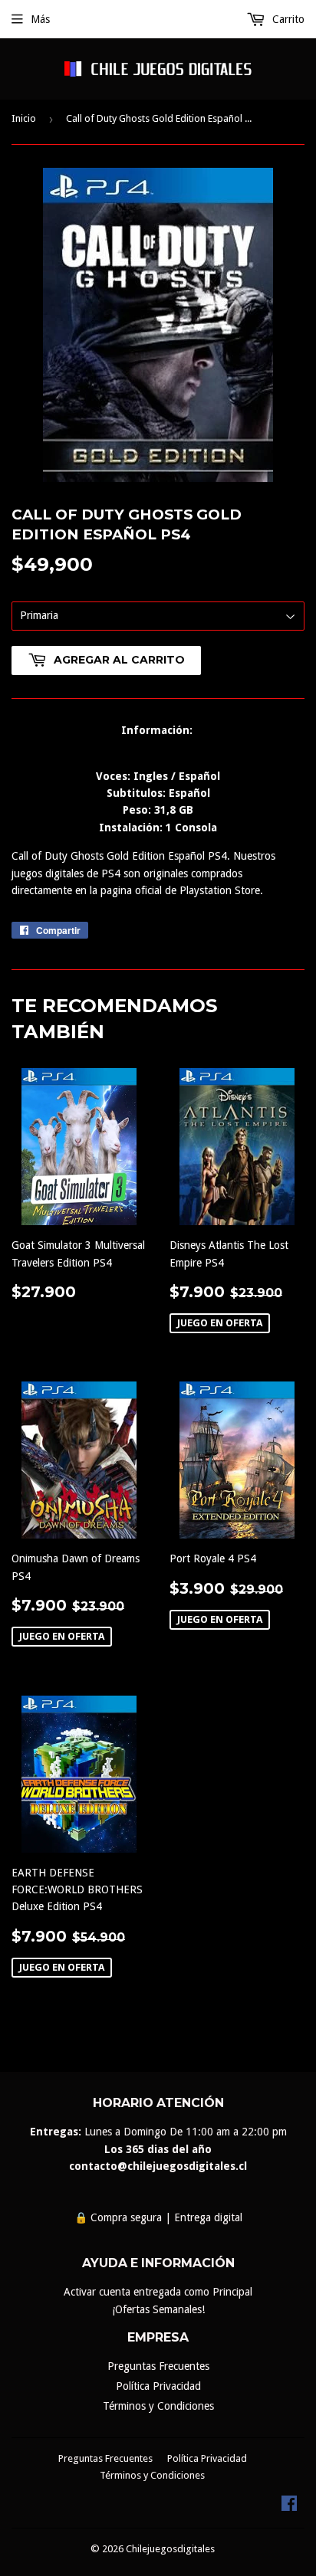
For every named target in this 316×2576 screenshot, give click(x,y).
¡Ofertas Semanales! (158, 2309)
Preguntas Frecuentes (158, 2366)
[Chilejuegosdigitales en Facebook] (289, 2507)
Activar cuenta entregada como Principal (158, 2292)
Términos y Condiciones (158, 2406)
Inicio (24, 118)
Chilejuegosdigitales (170, 2549)
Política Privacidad (158, 2386)
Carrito (287, 19)
